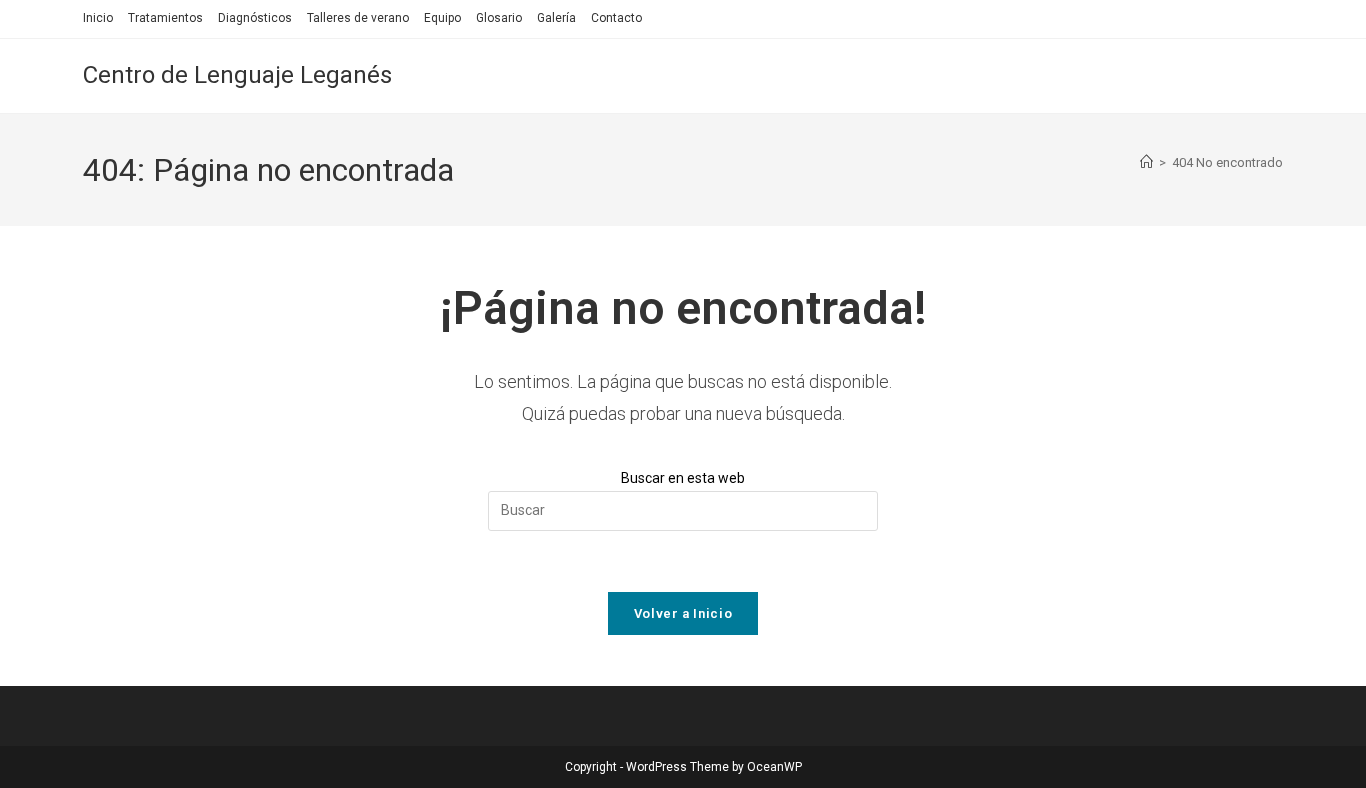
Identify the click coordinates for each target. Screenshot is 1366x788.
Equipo (442, 18)
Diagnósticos (255, 18)
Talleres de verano (358, 18)
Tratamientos (165, 18)
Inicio (98, 18)
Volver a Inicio (683, 613)
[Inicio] (1146, 162)
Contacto (616, 18)
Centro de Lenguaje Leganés (237, 75)
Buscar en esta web (683, 478)
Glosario (499, 18)
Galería (556, 18)
